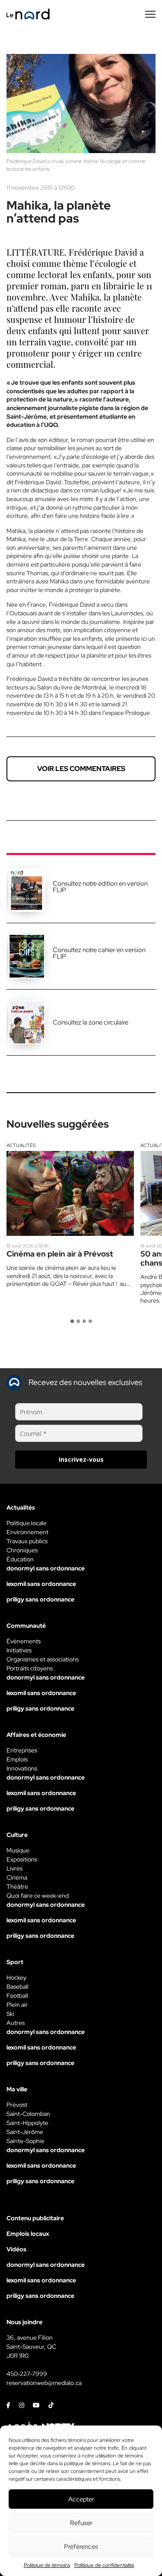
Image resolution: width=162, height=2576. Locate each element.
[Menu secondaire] (150, 14)
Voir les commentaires (81, 769)
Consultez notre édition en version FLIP (100, 887)
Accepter (81, 2499)
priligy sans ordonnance (40, 1599)
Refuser (81, 2523)
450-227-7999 (27, 2374)
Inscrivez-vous (81, 1459)
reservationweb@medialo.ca (44, 2383)
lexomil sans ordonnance (41, 1584)
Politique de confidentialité (104, 2565)
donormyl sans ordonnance (46, 1568)
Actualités (21, 1145)
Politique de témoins (47, 2565)
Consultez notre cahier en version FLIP (99, 953)
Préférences (81, 2547)
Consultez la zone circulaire (91, 1022)
